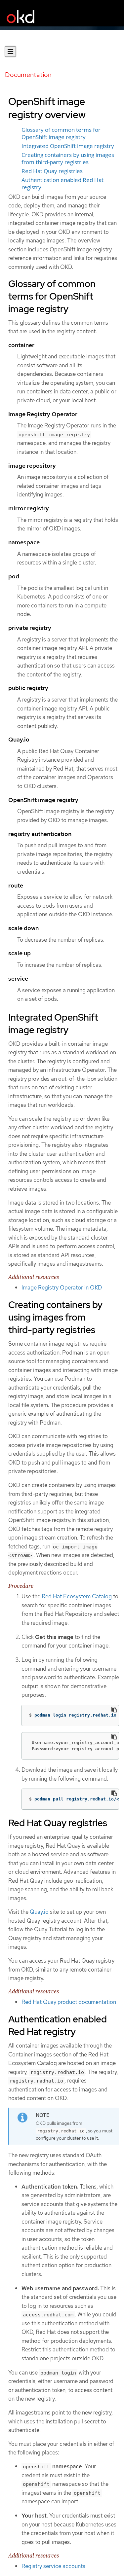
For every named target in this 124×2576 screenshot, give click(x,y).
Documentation (28, 75)
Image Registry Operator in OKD (62, 1288)
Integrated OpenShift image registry (68, 146)
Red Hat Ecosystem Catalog (77, 1596)
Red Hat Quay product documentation (69, 2002)
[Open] (10, 52)
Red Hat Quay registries (52, 171)
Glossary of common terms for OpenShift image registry (61, 133)
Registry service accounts (53, 2566)
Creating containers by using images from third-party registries (68, 159)
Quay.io (39, 1912)
